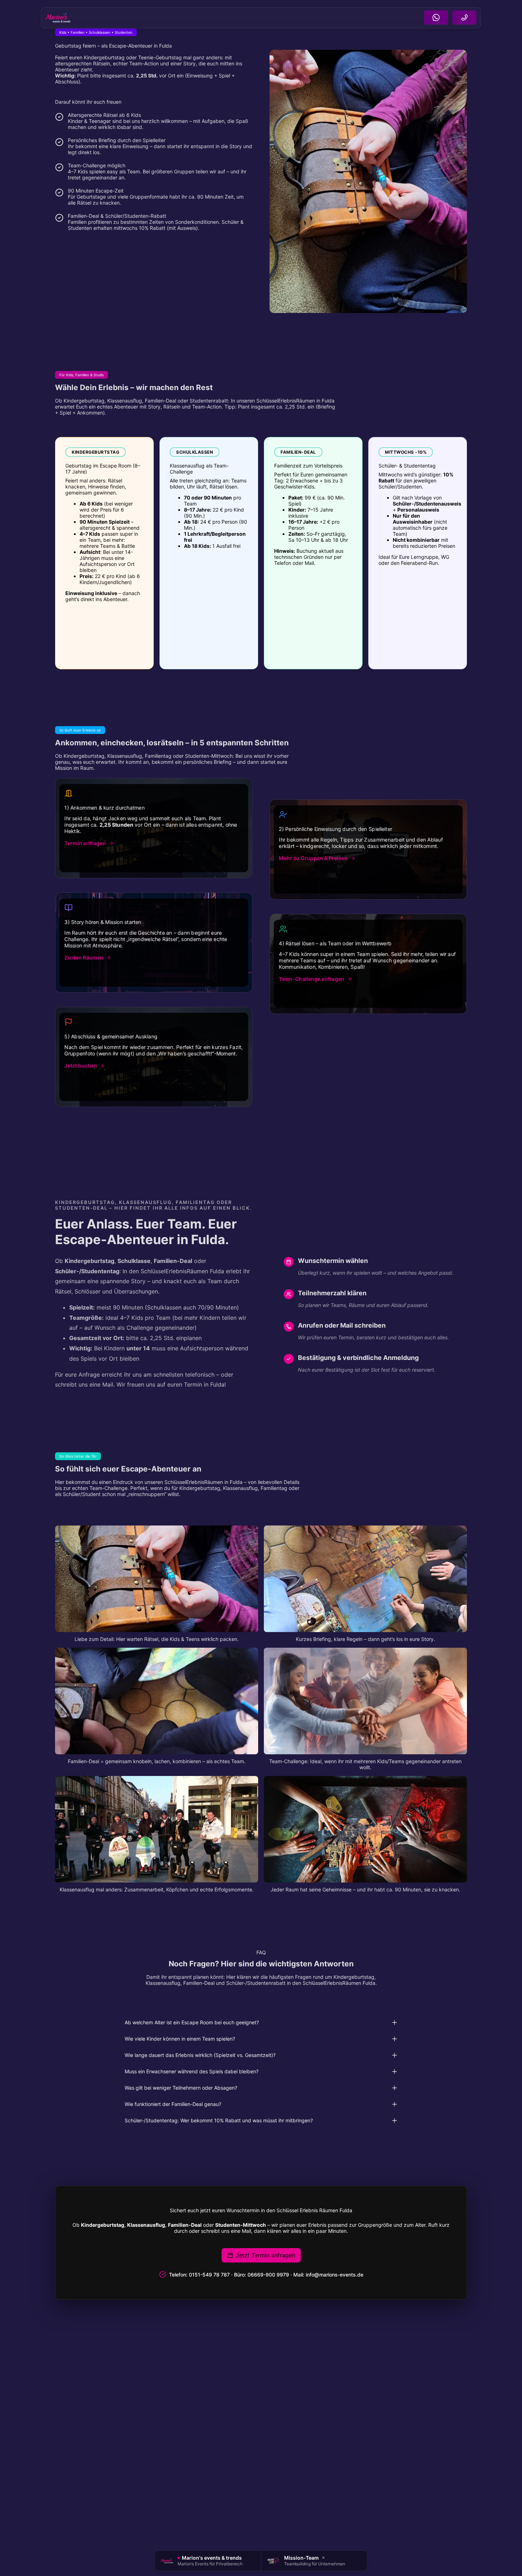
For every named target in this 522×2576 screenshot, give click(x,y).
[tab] (261, 2023)
